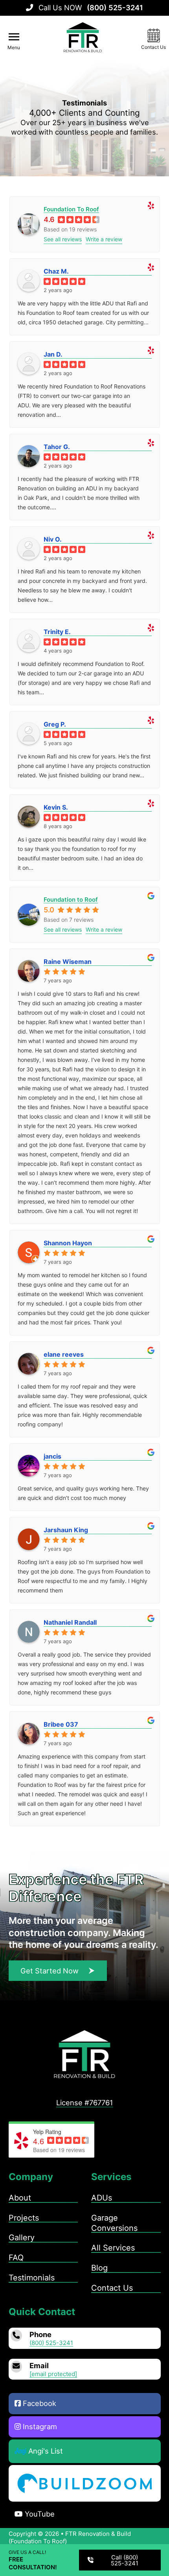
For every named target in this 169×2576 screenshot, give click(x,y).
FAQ (16, 2258)
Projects (24, 2218)
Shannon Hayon (68, 1243)
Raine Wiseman (68, 962)
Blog (99, 2268)
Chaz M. (56, 271)
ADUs (102, 2198)
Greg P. (55, 724)
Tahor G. (57, 447)
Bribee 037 (61, 1724)
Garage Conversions (114, 2223)
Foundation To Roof (71, 209)
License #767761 (85, 2103)
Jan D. (53, 354)
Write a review (104, 239)
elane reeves (64, 1354)
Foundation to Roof (71, 900)
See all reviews (63, 239)
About (20, 2198)
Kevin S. (56, 807)
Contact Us (112, 2288)
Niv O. (53, 539)
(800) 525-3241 (51, 2343)
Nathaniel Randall (70, 1622)
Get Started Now (50, 1971)
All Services (113, 2248)
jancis (52, 1456)
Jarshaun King (66, 1530)
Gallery (22, 2238)
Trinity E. (57, 632)
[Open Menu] (14, 37)
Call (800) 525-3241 (125, 2560)
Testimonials (32, 2278)
